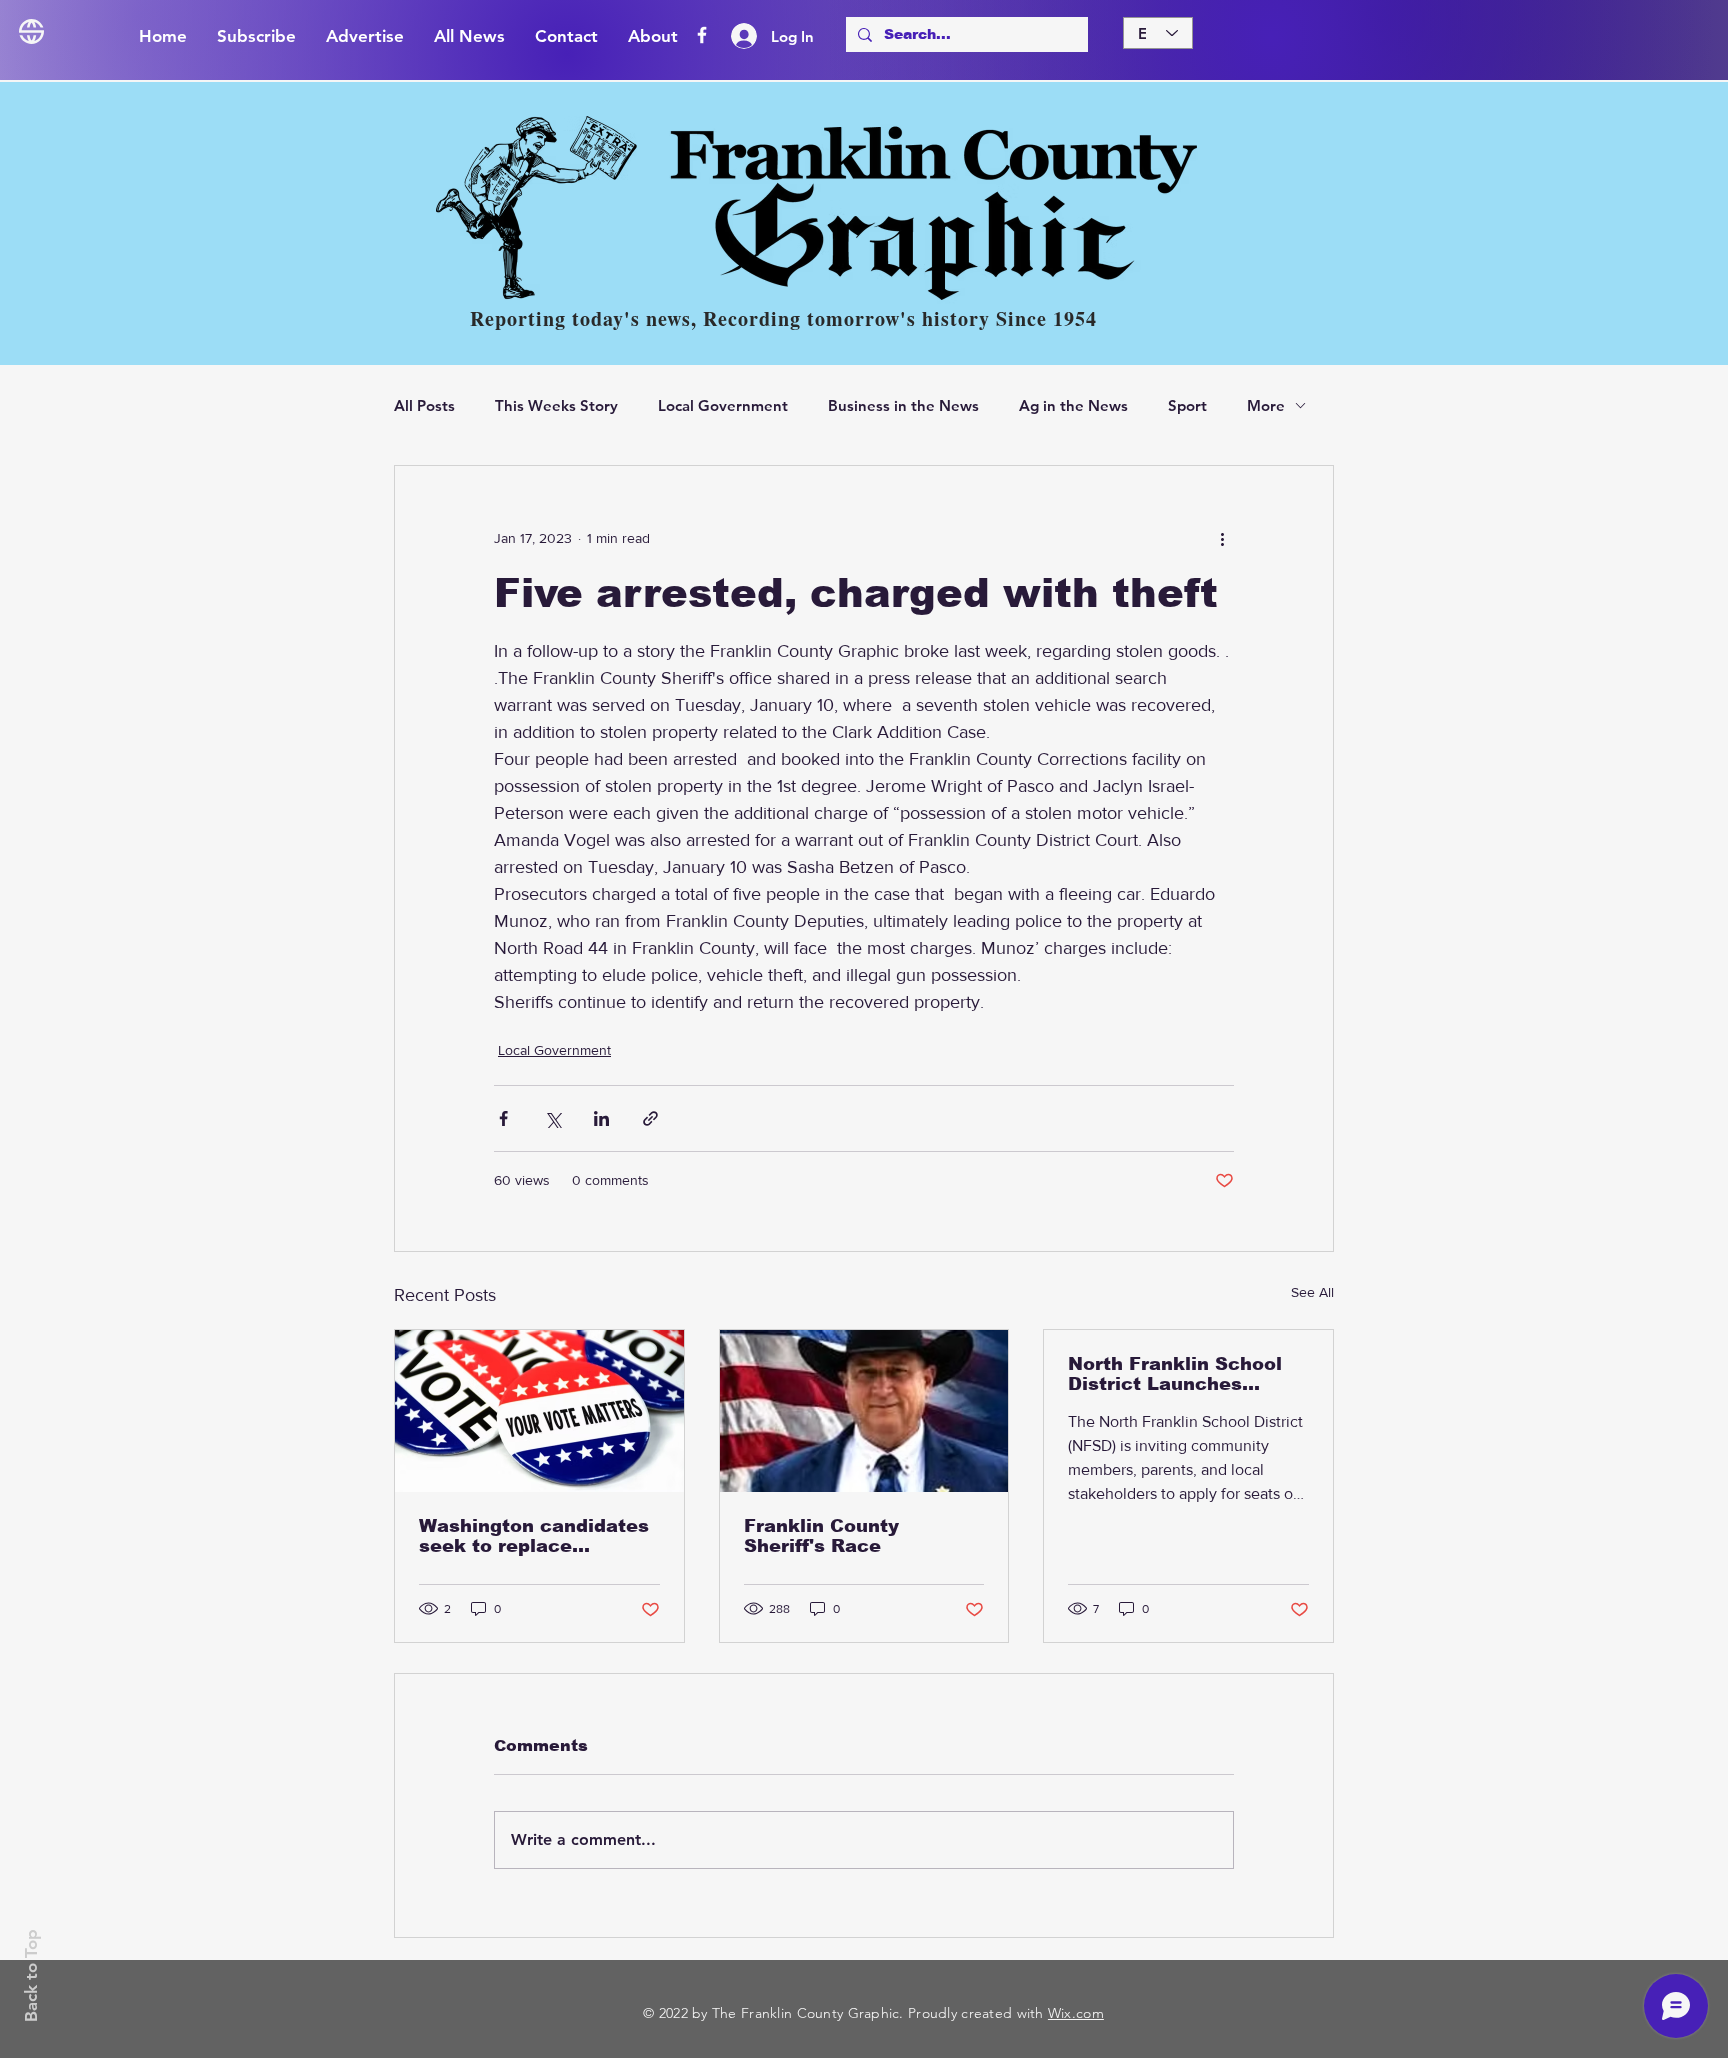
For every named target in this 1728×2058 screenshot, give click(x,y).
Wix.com (1076, 2013)
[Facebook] (702, 35)
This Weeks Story (556, 405)
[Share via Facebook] (503, 1118)
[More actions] (1222, 538)
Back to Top (31, 1975)
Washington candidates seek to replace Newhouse (534, 1536)
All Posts (424, 405)
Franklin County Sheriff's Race (821, 1536)
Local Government (723, 405)
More (1266, 405)
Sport (1187, 405)
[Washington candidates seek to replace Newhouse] (539, 1411)
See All (1312, 1292)
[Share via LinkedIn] (601, 1118)
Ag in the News (1073, 405)
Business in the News (903, 405)
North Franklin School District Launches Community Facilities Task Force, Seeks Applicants (1175, 1374)
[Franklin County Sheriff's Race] (864, 1411)
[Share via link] (650, 1118)
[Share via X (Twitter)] (552, 1118)
